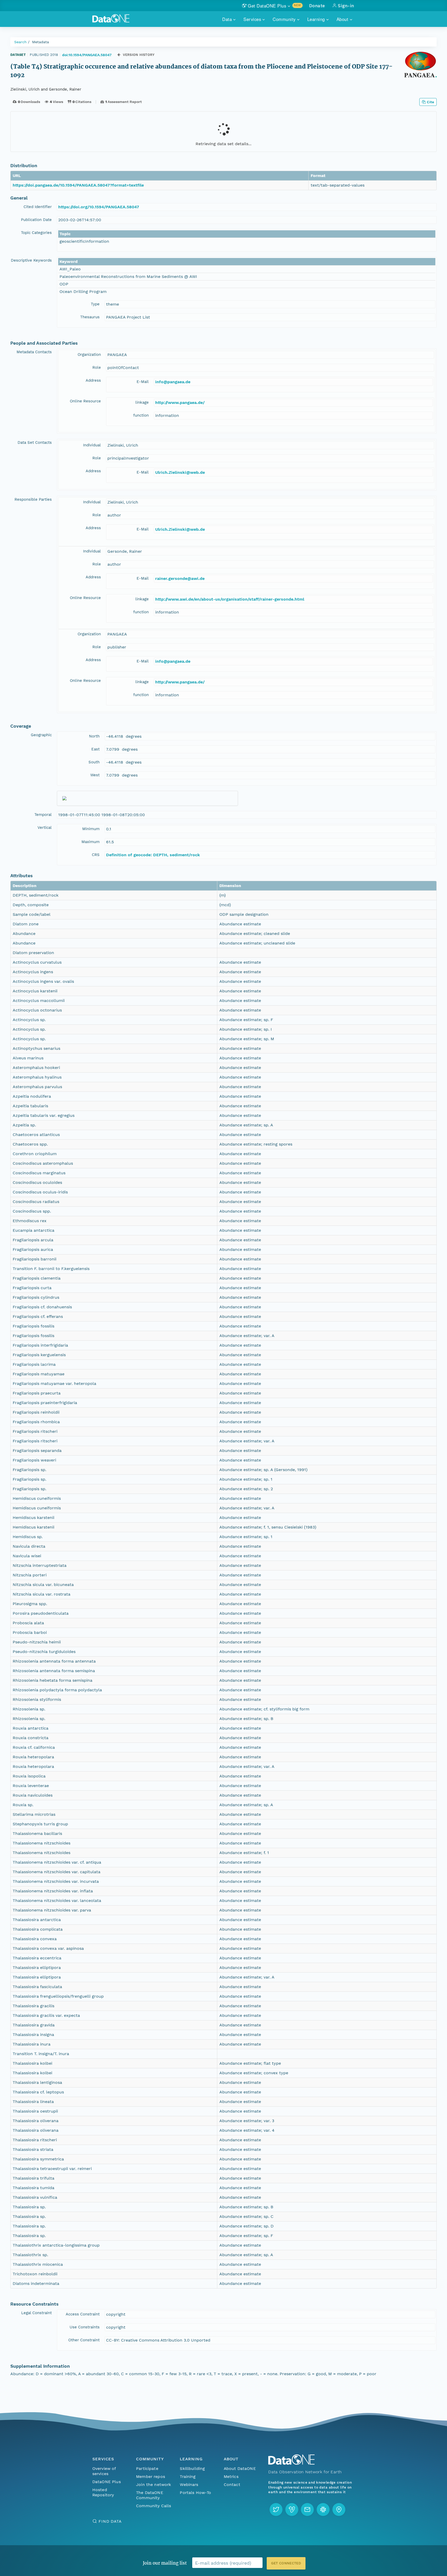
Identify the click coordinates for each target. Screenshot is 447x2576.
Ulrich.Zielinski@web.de (180, 472)
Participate (147, 2468)
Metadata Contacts (34, 352)
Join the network (154, 2485)
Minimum (91, 829)
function (141, 415)
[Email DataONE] (307, 2509)
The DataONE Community (150, 2495)
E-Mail (143, 382)
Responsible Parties (33, 499)
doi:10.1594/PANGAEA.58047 (87, 55)
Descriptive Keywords (31, 260)
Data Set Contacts (35, 442)
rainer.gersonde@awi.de (180, 578)
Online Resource (85, 401)
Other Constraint (84, 2340)
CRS (96, 855)
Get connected (286, 2563)
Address (93, 380)
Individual (92, 445)
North (94, 736)
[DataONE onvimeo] (292, 2509)
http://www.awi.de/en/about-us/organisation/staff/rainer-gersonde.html (230, 599)
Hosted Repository (103, 2492)
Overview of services (104, 2471)
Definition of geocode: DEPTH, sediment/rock (153, 855)
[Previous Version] (119, 55)
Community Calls (154, 2506)
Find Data (110, 2521)
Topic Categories (36, 233)
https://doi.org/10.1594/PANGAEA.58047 (99, 207)
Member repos (151, 2477)
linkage (142, 402)
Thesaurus (90, 317)
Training (188, 2477)
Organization (89, 355)
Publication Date (36, 220)
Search (20, 42)
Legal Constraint (36, 2313)
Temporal (43, 815)
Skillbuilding (192, 2468)
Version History (139, 55)
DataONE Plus (107, 2482)
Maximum (91, 842)
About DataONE (240, 2468)
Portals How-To (195, 2493)
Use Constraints (85, 2327)
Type (95, 304)
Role (97, 367)
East (95, 749)
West (95, 775)
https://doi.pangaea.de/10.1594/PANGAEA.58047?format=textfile (78, 185)
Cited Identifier (38, 207)
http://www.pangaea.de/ (180, 403)
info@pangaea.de (173, 382)
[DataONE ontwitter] (276, 2509)
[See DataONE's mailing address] (339, 2509)
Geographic (41, 735)
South (94, 762)
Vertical (45, 828)
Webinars (189, 2485)
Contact (232, 2485)
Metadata (40, 42)
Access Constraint (83, 2314)
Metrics (231, 2477)
